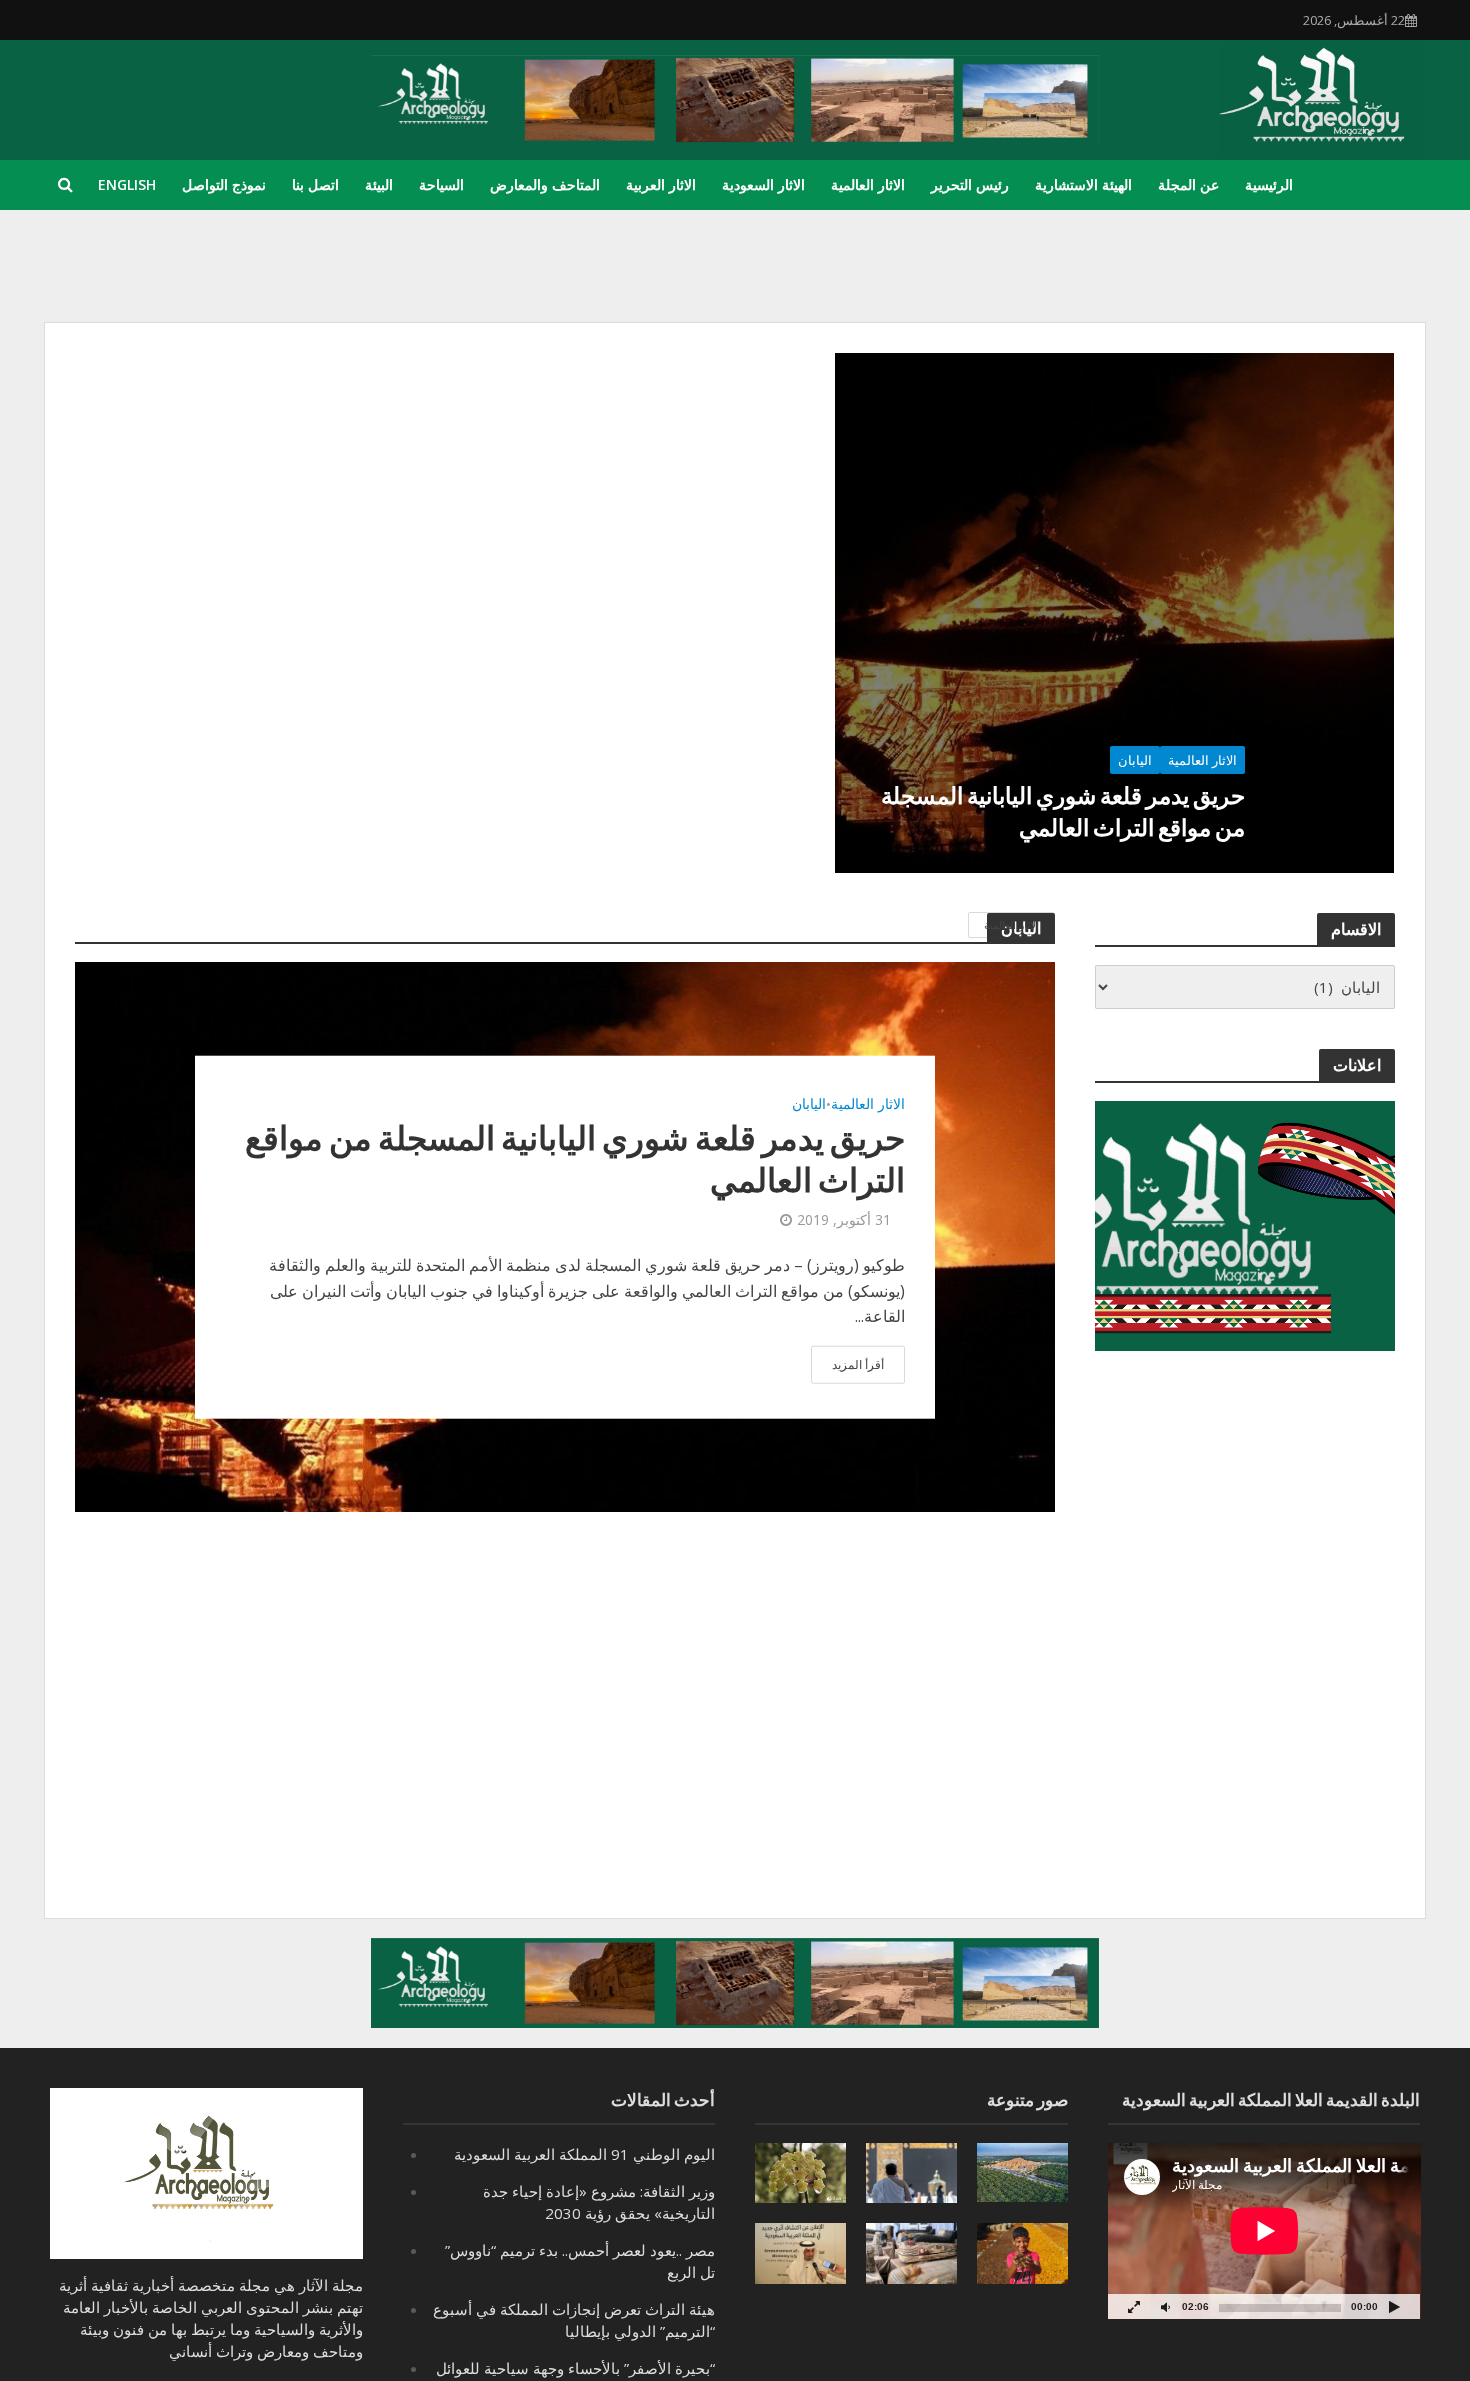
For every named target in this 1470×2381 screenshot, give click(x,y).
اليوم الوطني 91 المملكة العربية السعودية (584, 2154)
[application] (1264, 2231)
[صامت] (1166, 2306)
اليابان (1135, 760)
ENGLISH (127, 184)
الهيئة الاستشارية (1083, 184)
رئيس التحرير (970, 184)
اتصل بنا (315, 184)
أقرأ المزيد (858, 1363)
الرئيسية (1269, 184)
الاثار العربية (661, 184)
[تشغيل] (1394, 2306)
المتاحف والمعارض (545, 184)
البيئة (379, 184)
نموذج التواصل (224, 184)
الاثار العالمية (868, 184)
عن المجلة (1188, 184)
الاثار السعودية (763, 184)
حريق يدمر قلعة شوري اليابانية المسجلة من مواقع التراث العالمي (1063, 811)
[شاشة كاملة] (1134, 2306)
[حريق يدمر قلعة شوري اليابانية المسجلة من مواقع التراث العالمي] (1114, 613)
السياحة (441, 184)
